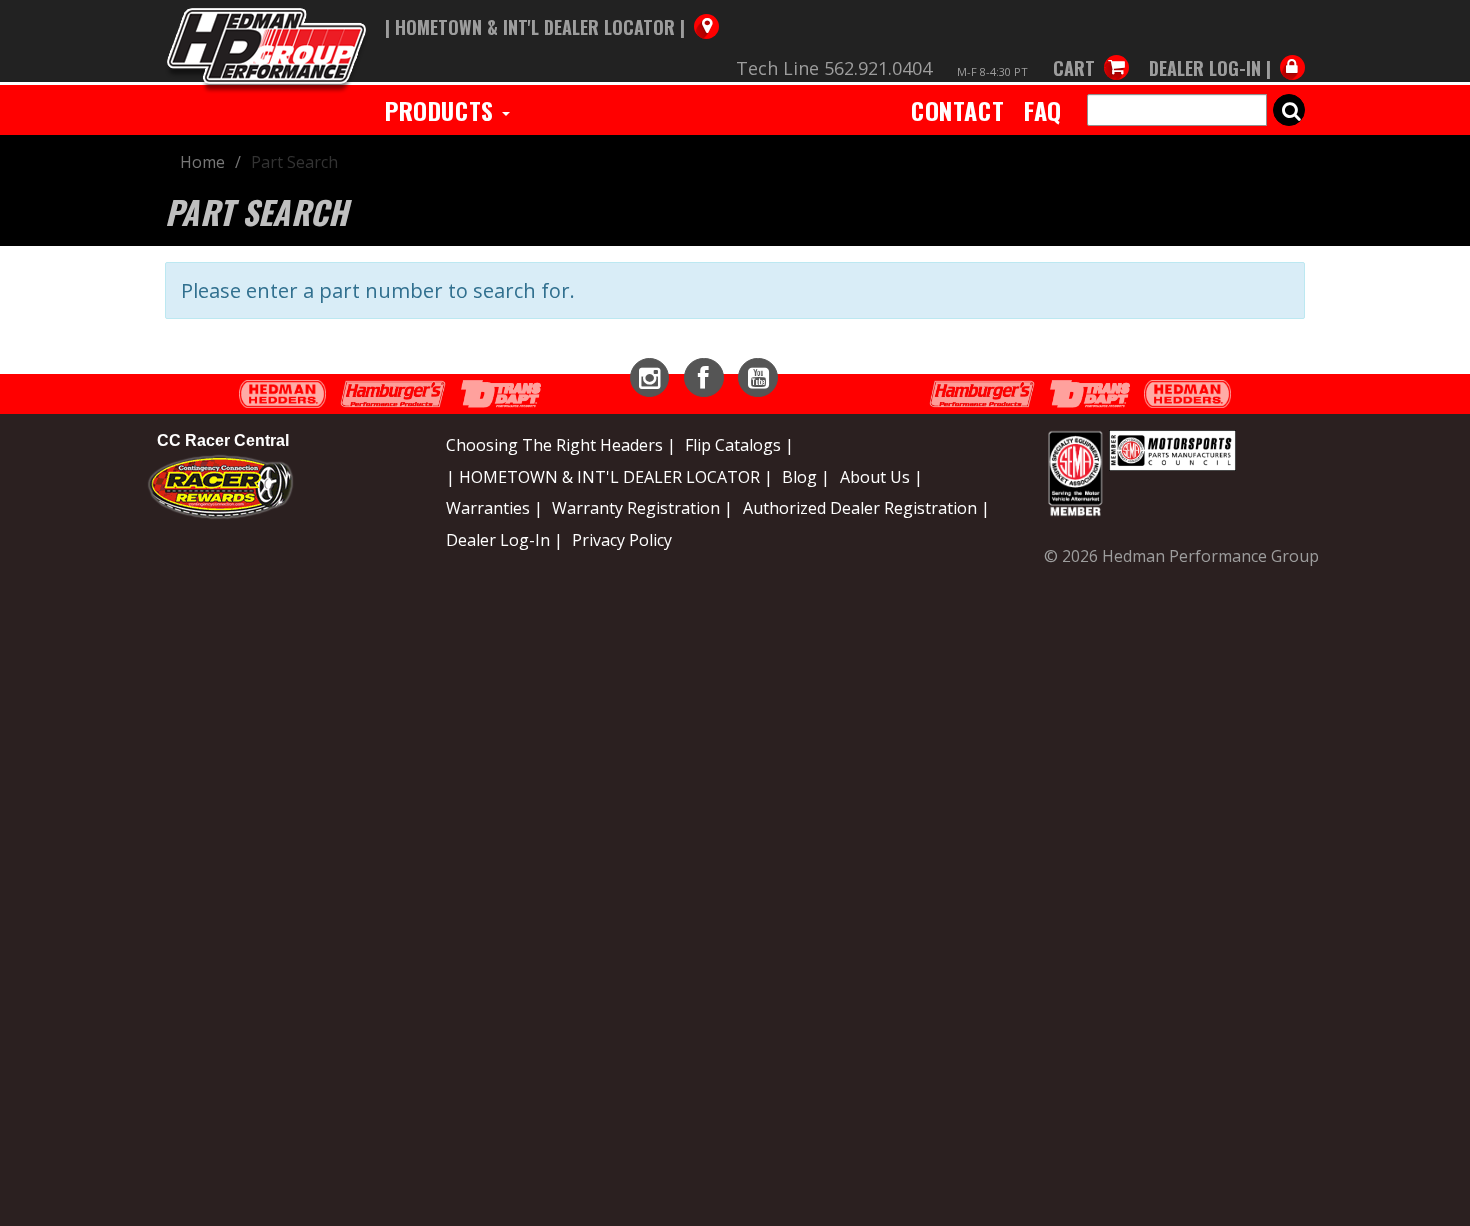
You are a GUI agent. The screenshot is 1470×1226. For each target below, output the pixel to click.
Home (202, 162)
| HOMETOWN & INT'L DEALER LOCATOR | (609, 477)
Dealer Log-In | (504, 540)
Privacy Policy (622, 540)
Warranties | (494, 508)
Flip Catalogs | (739, 445)
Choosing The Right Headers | (561, 445)
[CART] (1091, 48)
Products (442, 110)
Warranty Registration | (642, 508)
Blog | (806, 477)
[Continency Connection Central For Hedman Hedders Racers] (220, 485)
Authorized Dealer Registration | (866, 508)
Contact (957, 110)
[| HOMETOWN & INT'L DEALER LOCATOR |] (552, 7)
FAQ (1043, 110)
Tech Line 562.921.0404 (834, 68)
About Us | (881, 477)
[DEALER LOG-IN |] (1222, 48)
